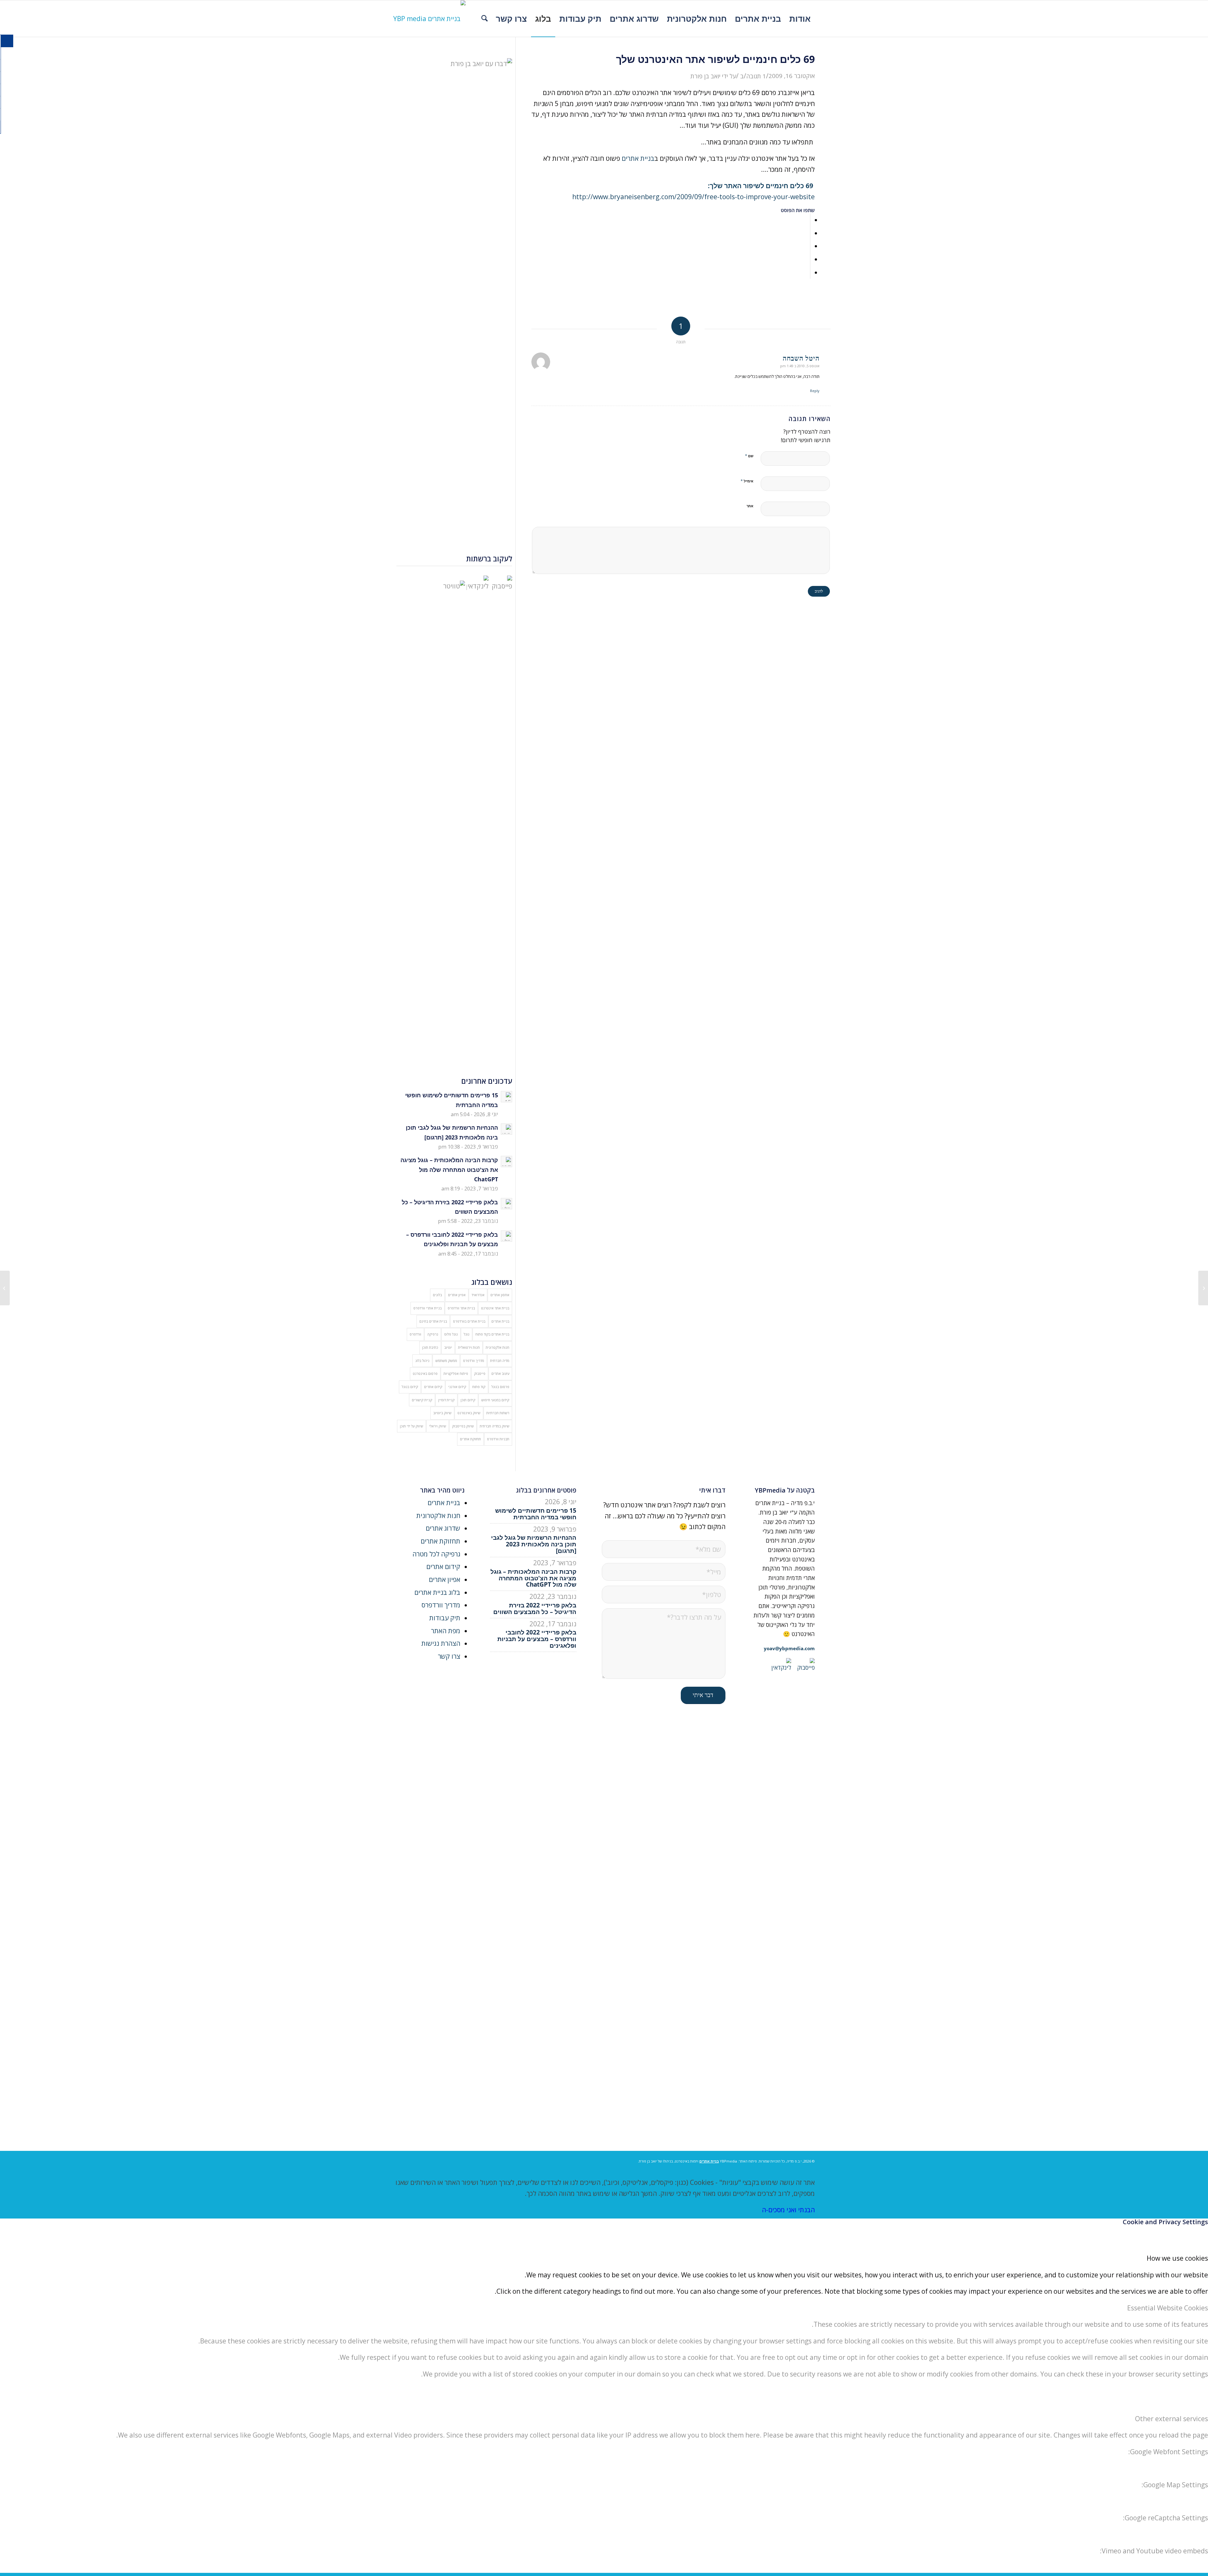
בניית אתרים (638, 158)
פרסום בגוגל (500, 1387)
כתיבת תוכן (430, 1347)
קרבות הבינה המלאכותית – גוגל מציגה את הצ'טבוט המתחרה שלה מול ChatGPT (449, 1170)
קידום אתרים (433, 1387)
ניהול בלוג (422, 1361)
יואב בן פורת (705, 76)
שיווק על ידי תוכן (411, 1426)
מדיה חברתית (500, 1361)
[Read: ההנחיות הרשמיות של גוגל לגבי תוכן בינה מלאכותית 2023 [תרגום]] (506, 1129)
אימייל (747, 481)
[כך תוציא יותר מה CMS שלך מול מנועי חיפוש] (1203, 1288)
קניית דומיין (446, 1400)
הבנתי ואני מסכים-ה (788, 2210)
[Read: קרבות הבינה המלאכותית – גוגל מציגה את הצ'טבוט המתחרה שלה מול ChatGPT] (506, 1161)
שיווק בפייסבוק (463, 1426)
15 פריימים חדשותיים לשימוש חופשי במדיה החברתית (536, 1514)
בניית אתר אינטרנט (495, 1308)
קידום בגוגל (410, 1387)
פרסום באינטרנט (425, 1373)
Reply (815, 391)
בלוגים (437, 1295)
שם (749, 456)
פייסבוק (480, 1373)
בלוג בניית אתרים (437, 1592)
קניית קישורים (422, 1400)
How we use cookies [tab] (1177, 2258)
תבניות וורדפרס (498, 1439)
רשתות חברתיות (498, 1413)
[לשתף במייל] (808, 272)
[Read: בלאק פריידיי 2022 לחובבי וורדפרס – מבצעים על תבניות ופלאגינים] (506, 1236)
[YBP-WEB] (429, 19)
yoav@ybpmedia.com (789, 1648)
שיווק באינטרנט (469, 1413)
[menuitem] (800, 19)
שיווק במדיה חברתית (495, 1426)
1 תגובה (756, 76)
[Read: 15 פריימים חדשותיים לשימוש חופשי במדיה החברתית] (506, 1097)
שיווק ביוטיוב (442, 1413)
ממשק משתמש (446, 1361)
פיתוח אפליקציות (456, 1373)
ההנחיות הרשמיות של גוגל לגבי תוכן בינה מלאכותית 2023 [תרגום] (534, 1544)
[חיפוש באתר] (484, 19)
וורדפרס (415, 1334)
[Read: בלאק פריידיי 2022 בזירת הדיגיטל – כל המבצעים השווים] (506, 1204)
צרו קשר (449, 1656)
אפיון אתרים (457, 1295)
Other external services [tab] (1172, 2419)
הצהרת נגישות (441, 1643)
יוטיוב (448, 1347)
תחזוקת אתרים (470, 1439)
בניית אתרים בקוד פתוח (492, 1334)
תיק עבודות (445, 1618)
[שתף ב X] (808, 233)
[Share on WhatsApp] (808, 246)
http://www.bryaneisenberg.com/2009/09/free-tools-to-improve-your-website (693, 197)
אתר (750, 506)
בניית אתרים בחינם (433, 1321)
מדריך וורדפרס (474, 1361)
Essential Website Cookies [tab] (1168, 2308)
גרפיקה (433, 1334)
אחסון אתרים (500, 1295)
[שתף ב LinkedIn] (808, 259)
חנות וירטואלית (469, 1347)
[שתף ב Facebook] (808, 220)
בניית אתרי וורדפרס (428, 1308)
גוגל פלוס (451, 1334)
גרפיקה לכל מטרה (436, 1554)
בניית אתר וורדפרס (461, 1308)
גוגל (467, 1334)
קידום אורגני (457, 1387)
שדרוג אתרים (443, 1528)
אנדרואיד (478, 1295)
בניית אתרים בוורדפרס (469, 1321)
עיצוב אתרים (500, 1373)
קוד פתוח (479, 1387)
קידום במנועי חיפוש (495, 1400)
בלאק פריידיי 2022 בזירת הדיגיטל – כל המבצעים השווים (535, 1609)
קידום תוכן (468, 1400)
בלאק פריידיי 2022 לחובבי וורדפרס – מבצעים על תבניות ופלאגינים (537, 1639)
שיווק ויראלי (438, 1426)
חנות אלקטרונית (498, 1347)
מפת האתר (446, 1631)
